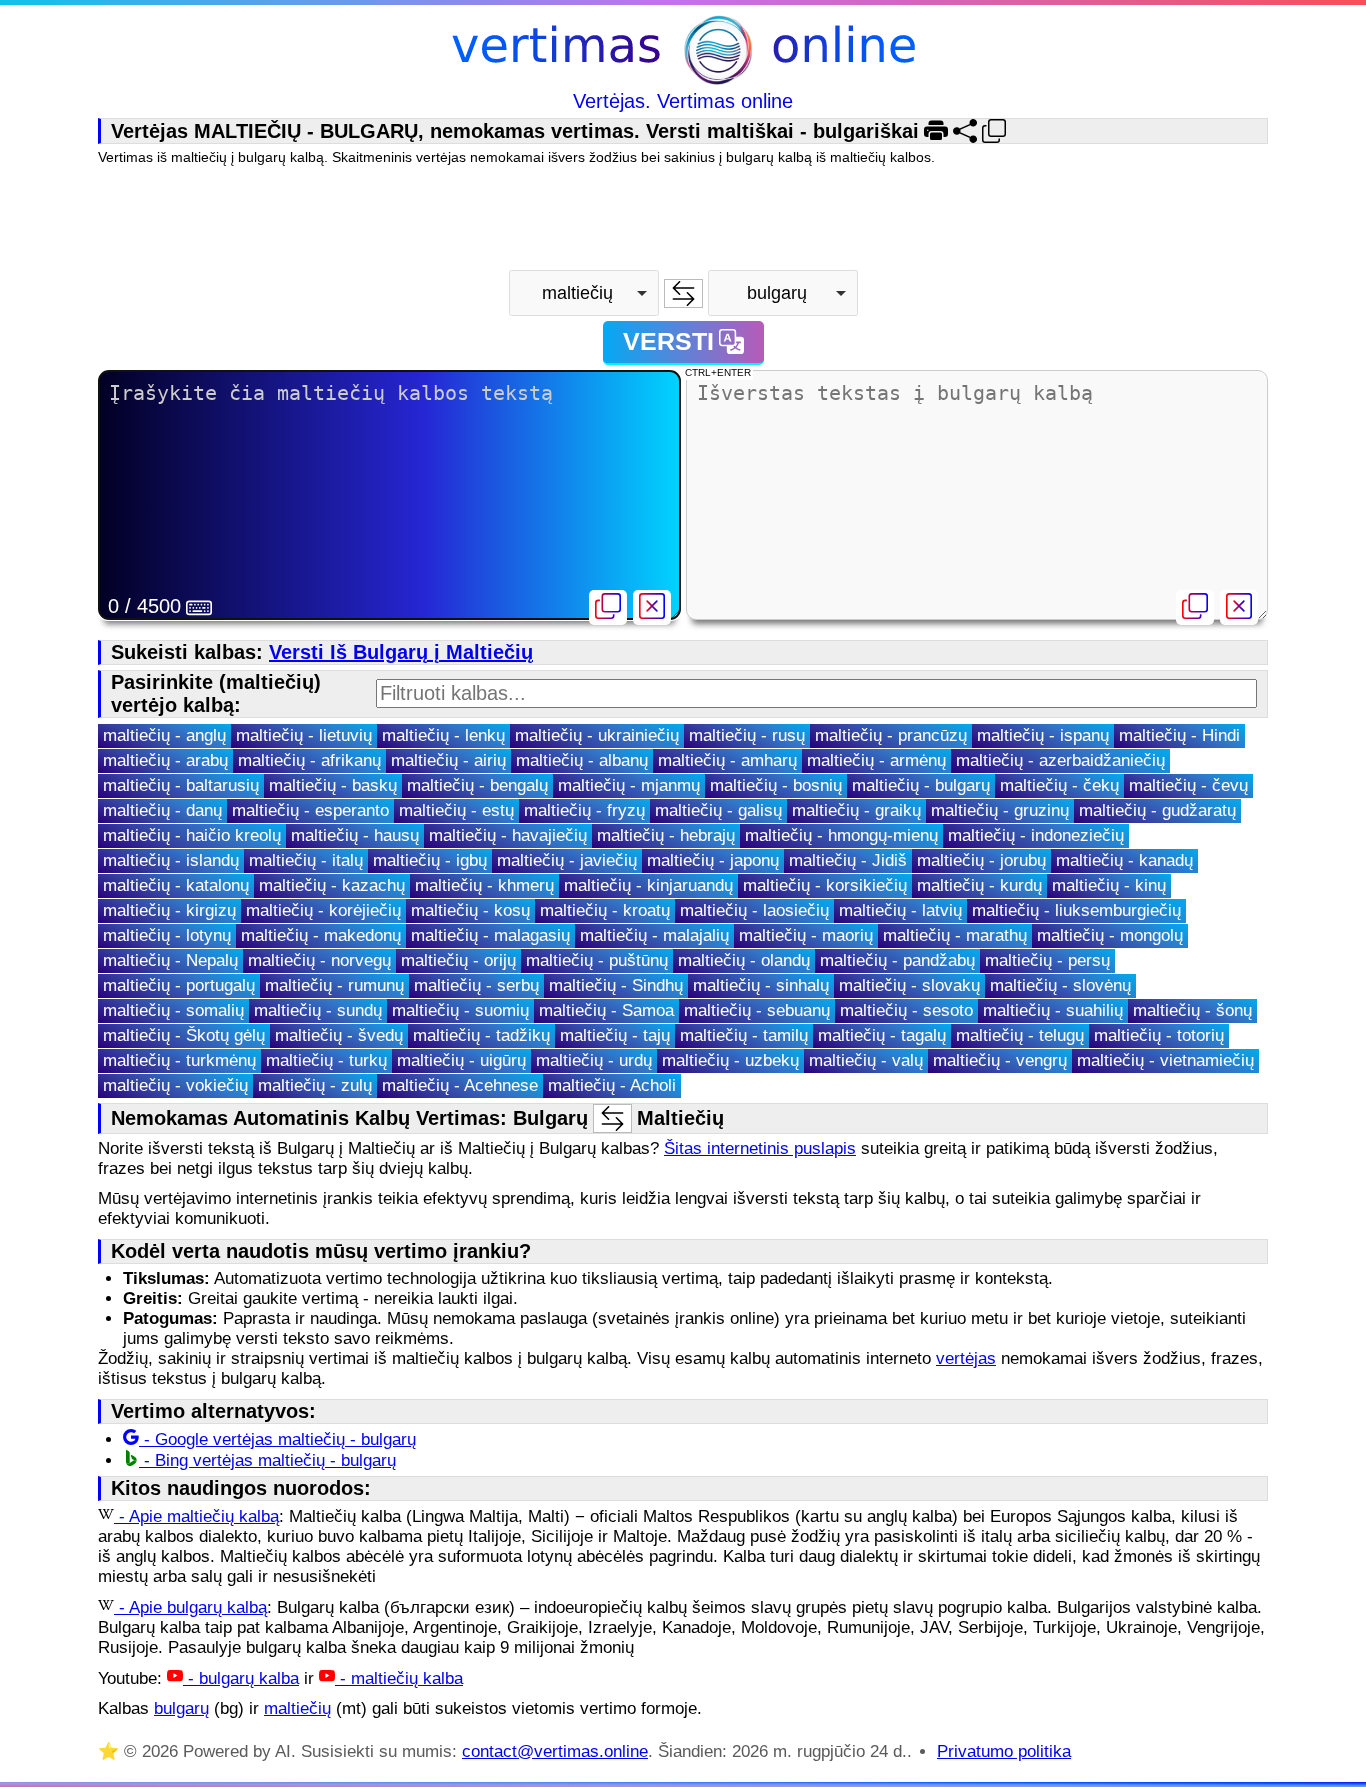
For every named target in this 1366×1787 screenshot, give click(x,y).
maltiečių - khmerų (484, 885)
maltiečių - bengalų (477, 785)
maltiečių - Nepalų (170, 960)
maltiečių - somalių (173, 1010)
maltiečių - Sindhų (616, 985)
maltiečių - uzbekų (730, 1060)
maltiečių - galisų (718, 810)
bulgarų (181, 1708)
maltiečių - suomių (460, 1010)
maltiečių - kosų (470, 910)
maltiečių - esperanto (310, 810)
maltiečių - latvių (900, 910)
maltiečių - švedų (339, 1035)
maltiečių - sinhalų (761, 985)
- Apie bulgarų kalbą (190, 1607)
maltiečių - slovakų (909, 985)
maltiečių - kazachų (332, 885)
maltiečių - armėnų (876, 760)
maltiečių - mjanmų (629, 785)
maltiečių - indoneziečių (1036, 835)
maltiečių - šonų (1192, 1010)
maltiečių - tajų (615, 1035)
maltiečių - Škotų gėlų (184, 1035)
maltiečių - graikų (856, 810)
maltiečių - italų (306, 860)
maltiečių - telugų (1020, 1035)
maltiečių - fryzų (584, 810)
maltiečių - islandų (171, 860)
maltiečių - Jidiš (848, 860)
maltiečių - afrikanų (309, 760)
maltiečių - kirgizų (169, 910)
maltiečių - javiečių (567, 860)
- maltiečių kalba (399, 1678)
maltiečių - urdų (594, 1060)
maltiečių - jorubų (981, 860)
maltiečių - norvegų (319, 960)
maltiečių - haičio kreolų (192, 835)
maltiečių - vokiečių (175, 1085)
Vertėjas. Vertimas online (683, 101)
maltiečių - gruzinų (1000, 810)
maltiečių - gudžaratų (1157, 810)
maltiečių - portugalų (179, 985)
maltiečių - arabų (165, 760)
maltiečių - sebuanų (757, 1010)
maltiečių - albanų (582, 760)
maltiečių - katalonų (176, 885)
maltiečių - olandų (744, 960)
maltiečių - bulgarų (921, 785)
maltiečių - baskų (333, 785)
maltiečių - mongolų (1110, 935)
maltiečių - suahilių (1053, 1010)
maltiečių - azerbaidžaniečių (1060, 760)
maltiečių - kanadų (1124, 860)
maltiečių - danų (162, 810)
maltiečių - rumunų (334, 985)
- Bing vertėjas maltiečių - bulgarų (267, 1460)
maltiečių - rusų (747, 735)
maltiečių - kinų (1109, 885)
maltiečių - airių (448, 760)
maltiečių (297, 1708)
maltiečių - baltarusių (181, 785)
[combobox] (584, 293)
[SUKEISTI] (683, 293)
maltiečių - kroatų (605, 910)
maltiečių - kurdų (979, 885)
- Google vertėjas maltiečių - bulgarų (277, 1439)
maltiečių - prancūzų (891, 735)
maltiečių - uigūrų (461, 1060)
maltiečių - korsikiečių (825, 885)
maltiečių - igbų (430, 860)
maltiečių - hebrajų (666, 835)
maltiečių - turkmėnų (179, 1060)
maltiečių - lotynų (167, 935)
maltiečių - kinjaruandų (648, 885)
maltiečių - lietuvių (304, 735)
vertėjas (966, 1358)
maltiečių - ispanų (1043, 735)
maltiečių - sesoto (906, 1010)
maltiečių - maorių (806, 935)
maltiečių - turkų (326, 1060)
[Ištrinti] (652, 607)
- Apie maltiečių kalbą (196, 1516)
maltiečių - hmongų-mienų (841, 835)
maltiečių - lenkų (443, 735)
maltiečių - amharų (727, 760)
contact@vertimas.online (555, 1751)
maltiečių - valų (866, 1060)
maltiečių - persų (1047, 960)
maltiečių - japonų (713, 860)
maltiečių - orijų (458, 960)
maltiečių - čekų (1059, 785)
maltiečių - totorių (1159, 1035)
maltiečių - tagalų (882, 1035)
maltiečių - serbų (476, 985)
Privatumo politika (1004, 1751)
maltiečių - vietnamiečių (1165, 1060)
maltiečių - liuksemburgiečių (1076, 910)
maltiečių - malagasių (490, 935)
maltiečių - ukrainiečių (597, 735)
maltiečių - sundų (318, 1010)
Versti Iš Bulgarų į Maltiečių (401, 652)
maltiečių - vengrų (1000, 1060)
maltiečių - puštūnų (597, 960)
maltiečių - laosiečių (754, 910)
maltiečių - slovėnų (1060, 985)
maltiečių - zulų (315, 1085)
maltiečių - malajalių (654, 935)
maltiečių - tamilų (744, 1035)
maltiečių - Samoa (606, 1010)
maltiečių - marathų (955, 935)
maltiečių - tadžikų (481, 1035)
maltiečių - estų (456, 810)
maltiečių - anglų (164, 735)
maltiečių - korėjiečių (323, 910)
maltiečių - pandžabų (897, 960)
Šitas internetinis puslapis (760, 1148)
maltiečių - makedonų (321, 935)
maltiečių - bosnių (776, 785)
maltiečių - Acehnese (460, 1085)
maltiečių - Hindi (1179, 735)
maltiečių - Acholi (612, 1085)
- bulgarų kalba (241, 1678)
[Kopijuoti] (608, 607)
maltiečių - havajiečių (508, 835)
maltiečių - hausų (355, 835)
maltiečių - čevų (1188, 785)
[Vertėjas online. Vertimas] (683, 52)
